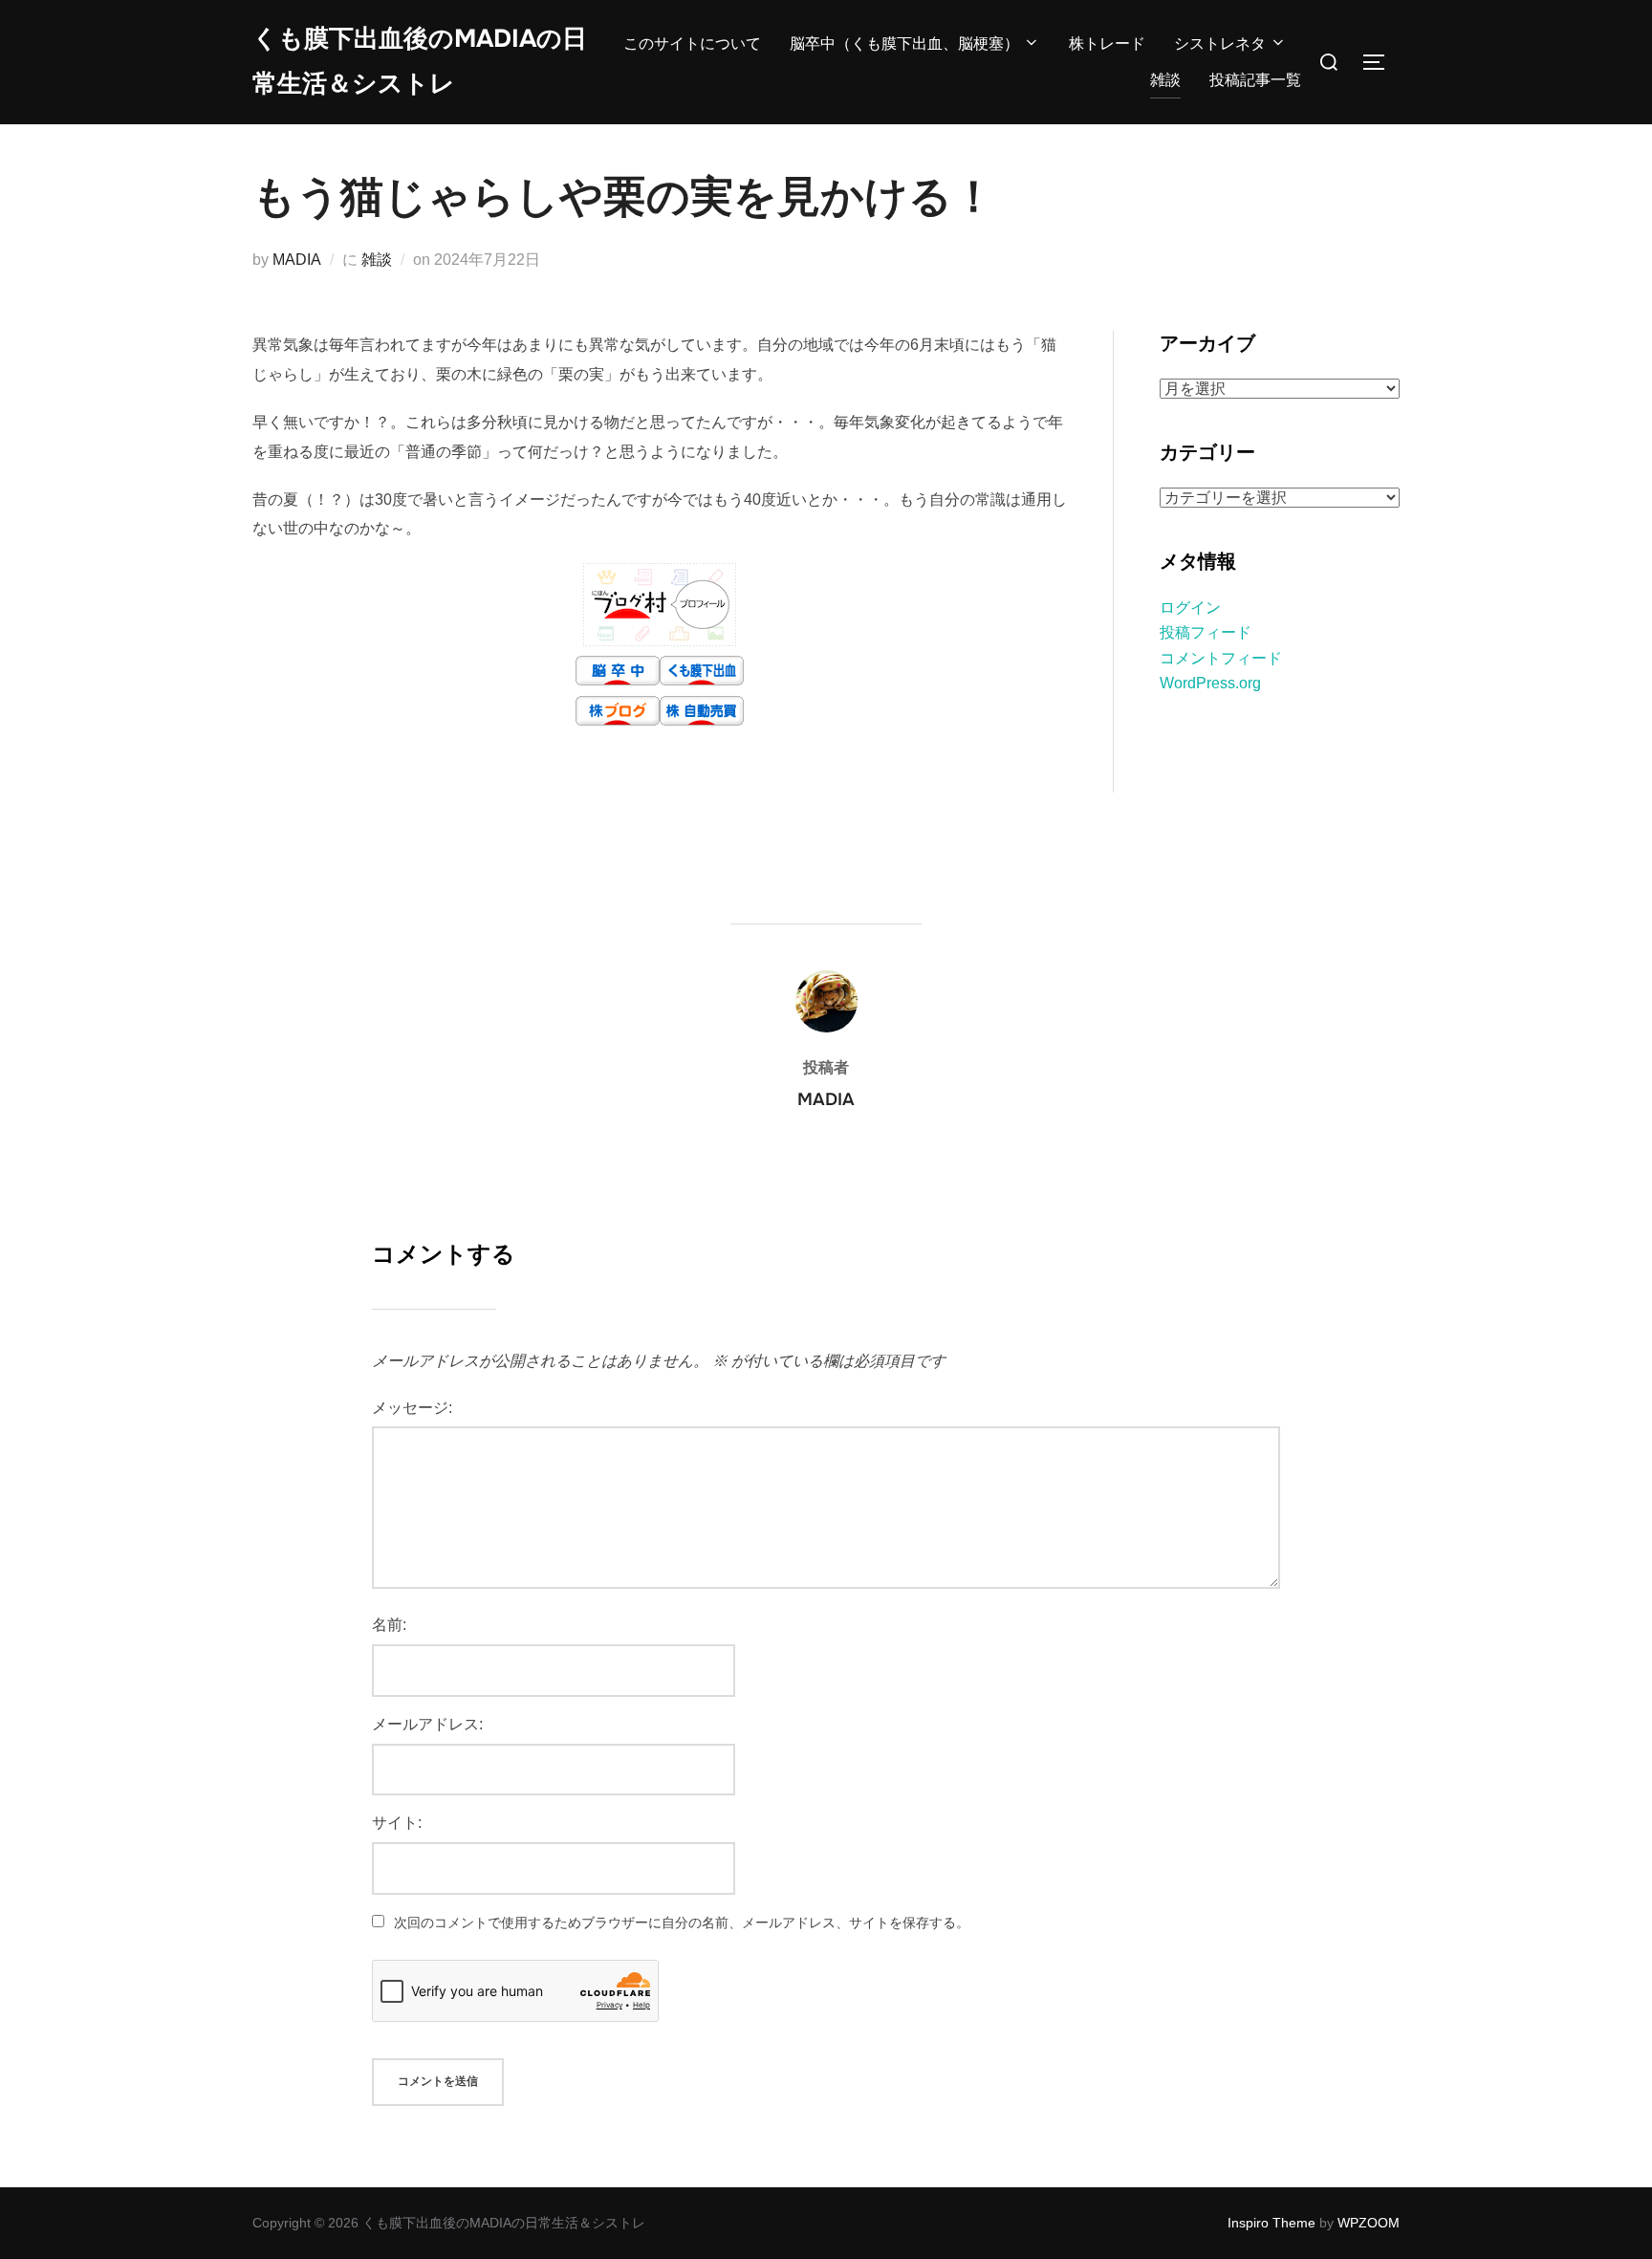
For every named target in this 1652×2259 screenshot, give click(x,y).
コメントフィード (1221, 658)
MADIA (297, 260)
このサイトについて (692, 43)
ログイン (1190, 608)
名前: (389, 1625)
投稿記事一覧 (1255, 80)
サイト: (397, 1823)
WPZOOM (1369, 2223)
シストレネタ (1220, 43)
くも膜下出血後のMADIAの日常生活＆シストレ (420, 61)
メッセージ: (412, 1408)
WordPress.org (1210, 683)
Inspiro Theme (1272, 2223)
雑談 (1165, 80)
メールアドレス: (427, 1724)
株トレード (1107, 43)
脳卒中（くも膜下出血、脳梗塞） (904, 43)
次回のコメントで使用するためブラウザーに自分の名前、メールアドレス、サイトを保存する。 (682, 1922)
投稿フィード (1206, 632)
